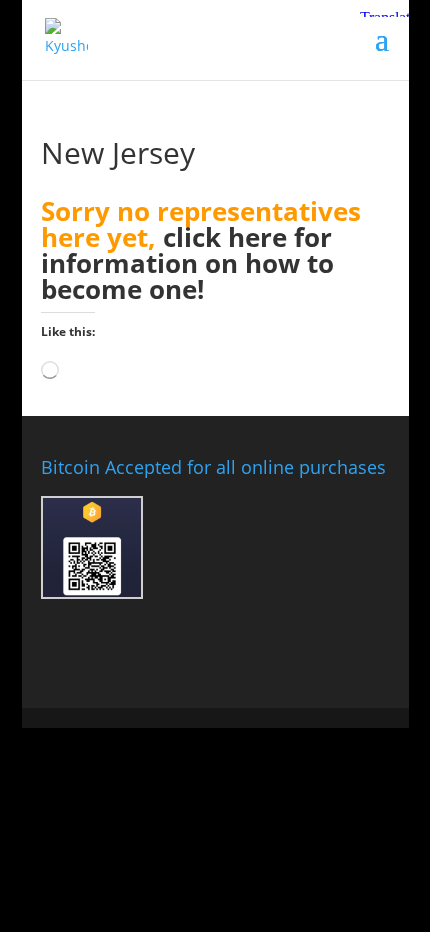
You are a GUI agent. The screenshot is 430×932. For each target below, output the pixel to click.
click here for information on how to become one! (187, 263)
